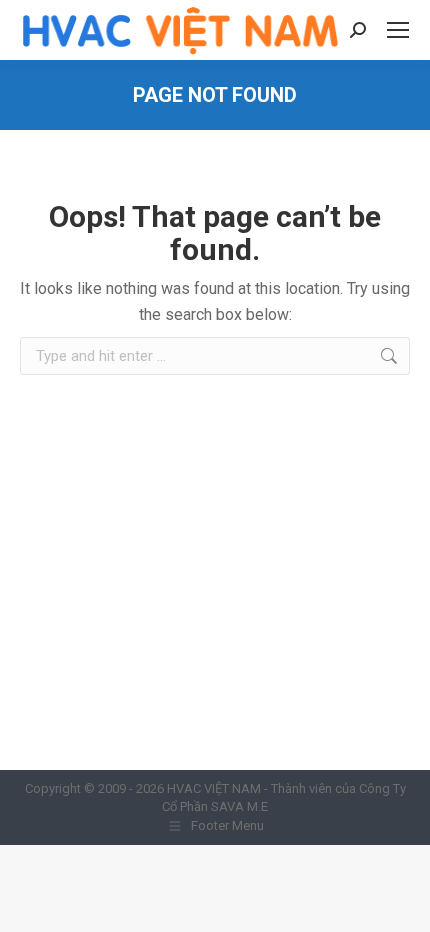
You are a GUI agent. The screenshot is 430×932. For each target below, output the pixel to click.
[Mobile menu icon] (398, 30)
